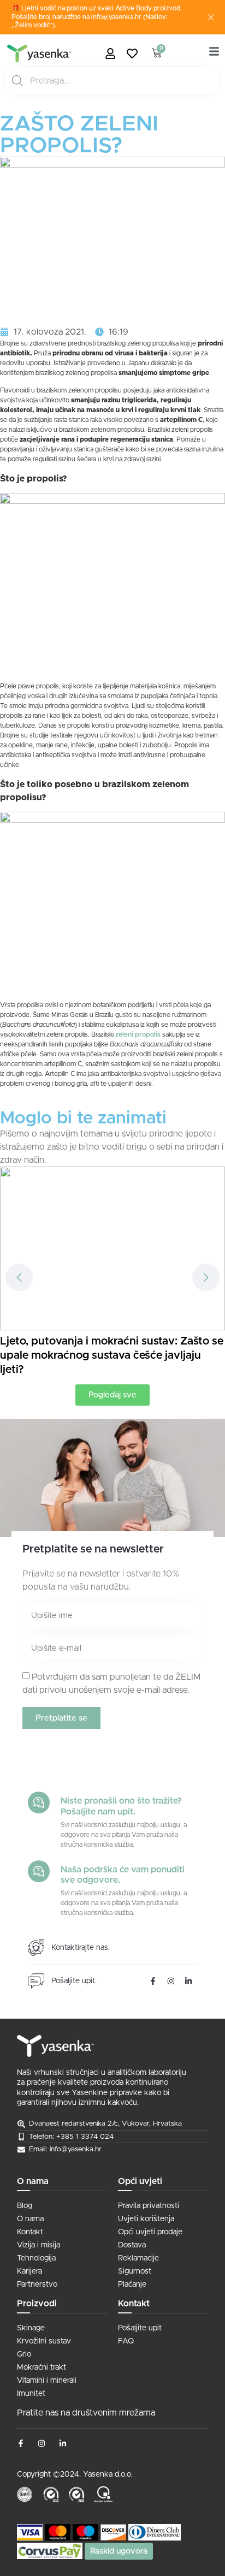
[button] (206, 1277)
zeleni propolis (139, 1034)
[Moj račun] (113, 53)
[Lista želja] (135, 53)
